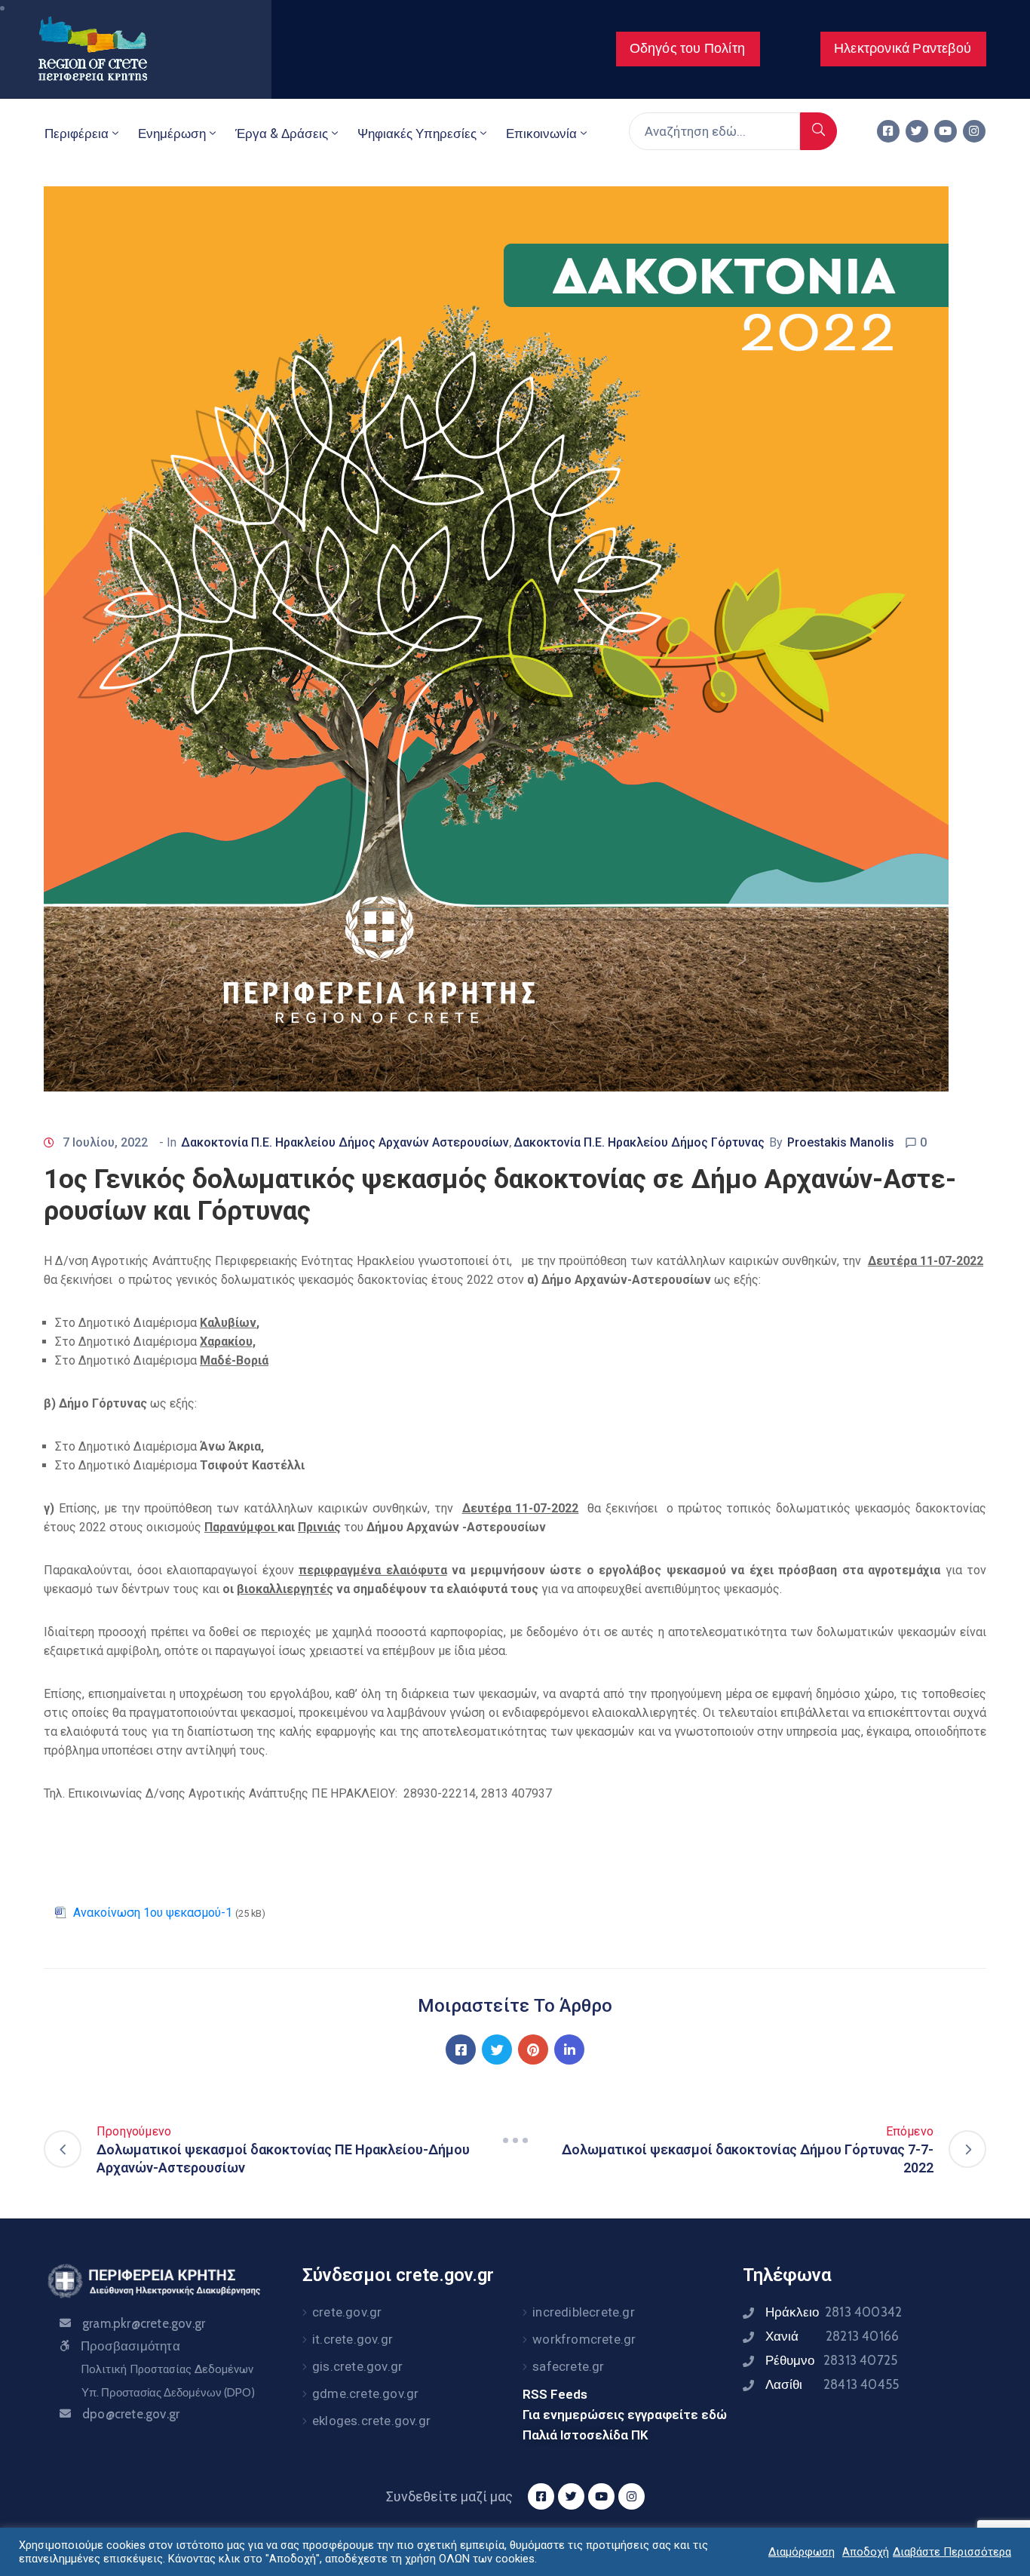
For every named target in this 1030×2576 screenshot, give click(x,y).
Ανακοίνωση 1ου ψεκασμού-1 (153, 1913)
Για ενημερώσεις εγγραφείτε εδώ (625, 2415)
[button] (688, 49)
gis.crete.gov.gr (357, 2366)
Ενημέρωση (172, 134)
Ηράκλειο (834, 2312)
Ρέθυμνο (831, 2360)
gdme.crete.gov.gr (365, 2393)
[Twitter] (917, 131)
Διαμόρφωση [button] (802, 2552)
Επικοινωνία (541, 134)
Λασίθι (832, 2384)
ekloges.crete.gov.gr (371, 2421)
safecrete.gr (568, 2366)
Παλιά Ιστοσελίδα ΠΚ (586, 2435)
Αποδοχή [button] (866, 2552)
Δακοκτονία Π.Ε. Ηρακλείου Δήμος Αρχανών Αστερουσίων (345, 1142)
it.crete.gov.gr (353, 2339)
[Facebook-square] (888, 131)
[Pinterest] (533, 2049)
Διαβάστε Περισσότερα (952, 2552)
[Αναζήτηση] (818, 131)
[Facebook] (461, 2049)
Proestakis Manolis (841, 1142)
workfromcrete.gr (584, 2339)
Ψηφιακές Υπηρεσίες (417, 134)
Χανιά (832, 2336)
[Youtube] (946, 131)
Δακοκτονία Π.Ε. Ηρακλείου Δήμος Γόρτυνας (639, 1142)
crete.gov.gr (347, 2312)
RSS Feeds (555, 2394)
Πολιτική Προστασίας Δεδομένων (167, 2369)
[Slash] (515, 2140)
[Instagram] (974, 131)
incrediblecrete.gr (584, 2312)
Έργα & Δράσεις (282, 134)
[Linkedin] (569, 2049)
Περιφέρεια (77, 134)
